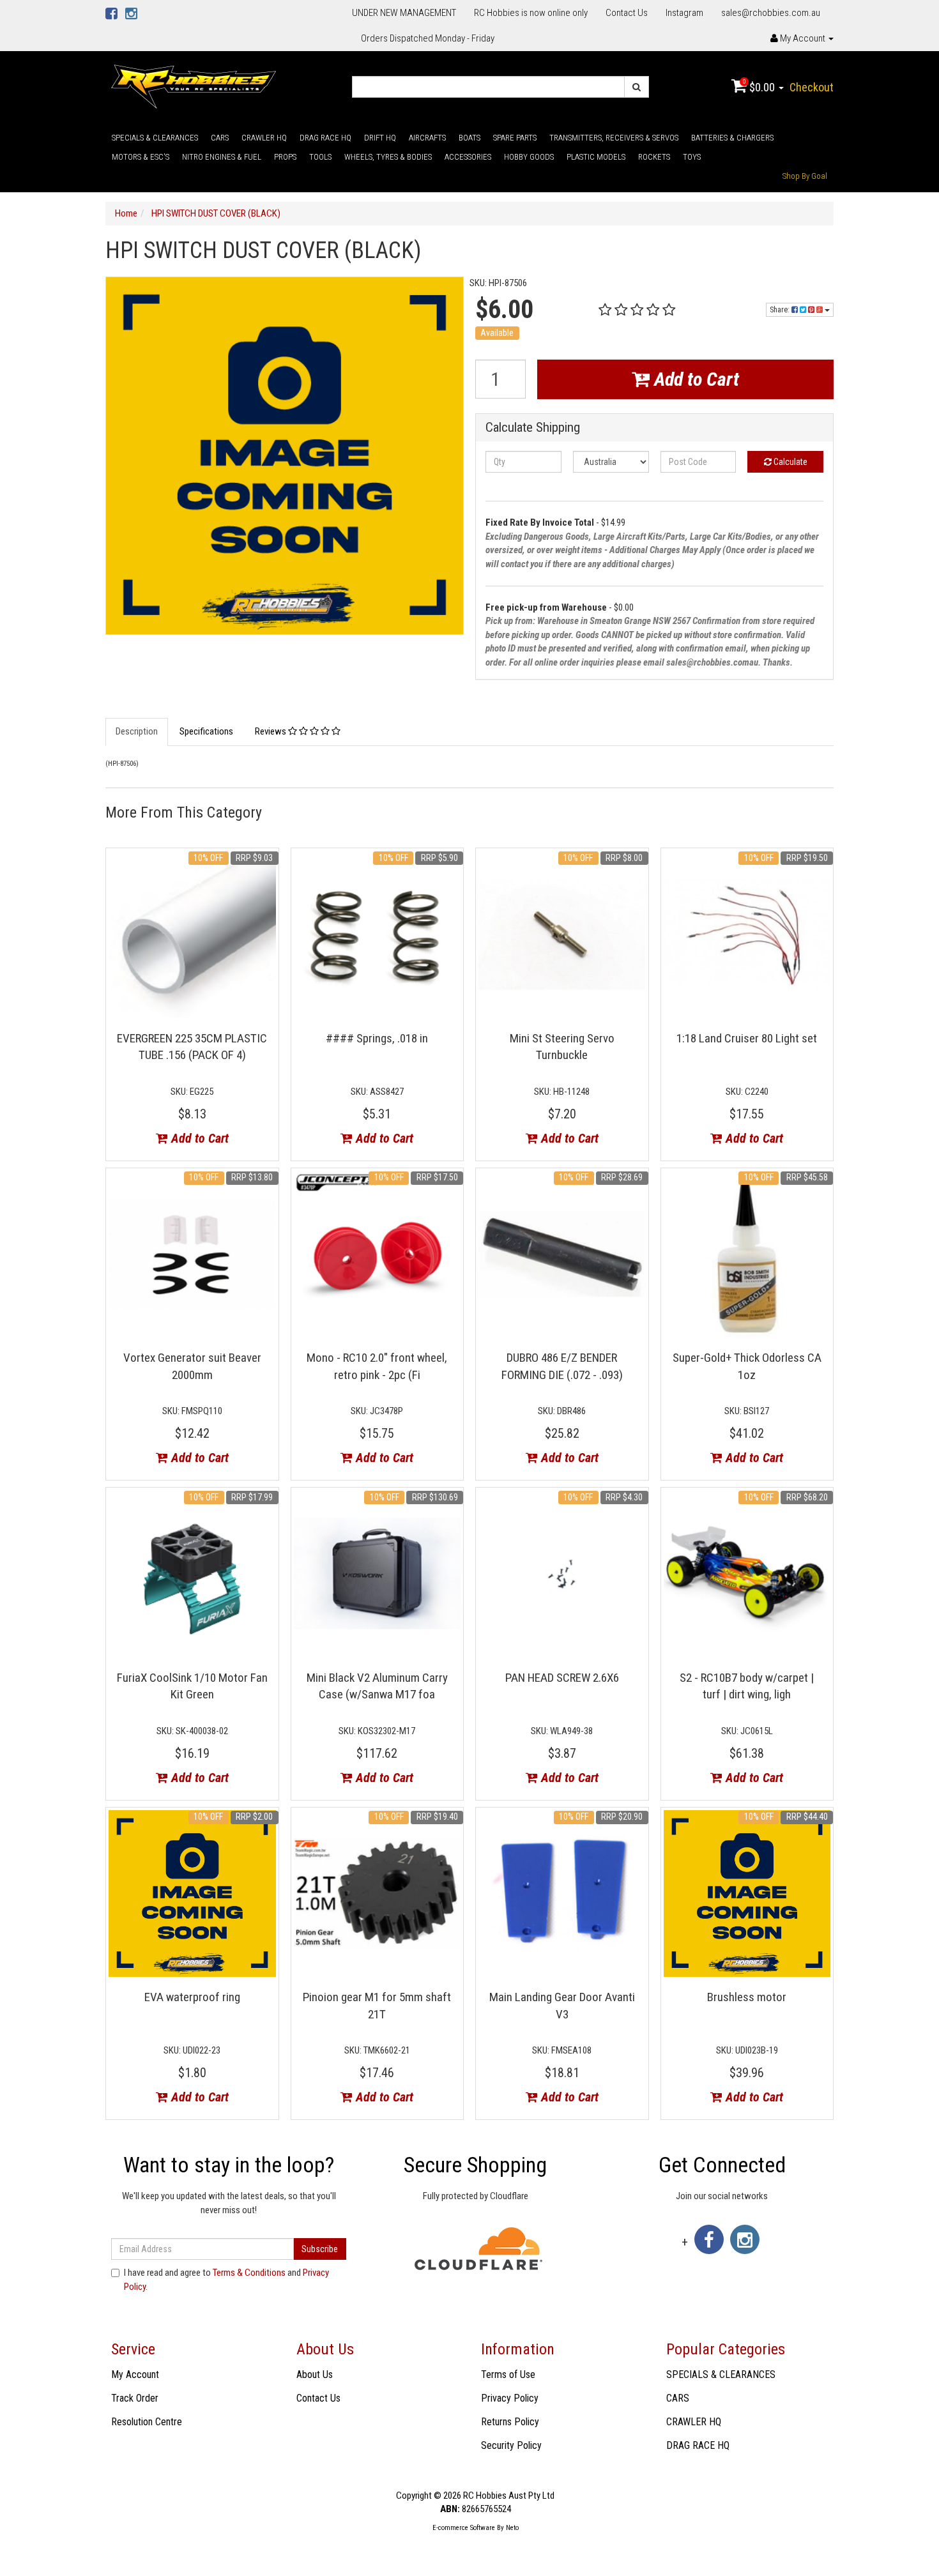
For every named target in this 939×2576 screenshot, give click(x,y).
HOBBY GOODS (529, 157)
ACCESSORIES (468, 157)
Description (137, 731)
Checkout (812, 87)
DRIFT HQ (380, 138)
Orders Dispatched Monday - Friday (428, 38)
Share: (781, 310)
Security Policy (511, 2445)
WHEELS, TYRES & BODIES (388, 157)
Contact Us (627, 13)
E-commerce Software (464, 2528)
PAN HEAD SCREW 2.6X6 (562, 1678)
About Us (315, 2374)
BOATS (469, 138)
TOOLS (320, 157)
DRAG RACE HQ (325, 138)
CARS (220, 138)
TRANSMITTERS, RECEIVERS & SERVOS (614, 138)
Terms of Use (508, 2374)
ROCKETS (654, 157)
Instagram (684, 13)
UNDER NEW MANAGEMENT (404, 13)
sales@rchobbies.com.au (771, 13)
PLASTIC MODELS (596, 157)
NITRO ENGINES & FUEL (222, 157)
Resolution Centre (147, 2422)
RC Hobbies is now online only (531, 13)
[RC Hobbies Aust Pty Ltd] (193, 86)
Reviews (271, 731)
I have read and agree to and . (226, 2279)
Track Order (135, 2398)
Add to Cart (694, 379)
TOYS (692, 157)
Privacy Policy (510, 2398)
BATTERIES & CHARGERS (732, 138)
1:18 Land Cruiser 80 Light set (747, 1038)
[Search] (637, 87)
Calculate (790, 462)
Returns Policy (510, 2422)
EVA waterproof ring (192, 1997)
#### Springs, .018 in (377, 1038)
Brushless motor (747, 1997)
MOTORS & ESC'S (141, 157)
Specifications (206, 731)
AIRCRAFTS (427, 138)
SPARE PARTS (515, 138)
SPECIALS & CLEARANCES (155, 138)
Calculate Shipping (533, 428)
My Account (135, 2374)
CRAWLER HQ (264, 138)
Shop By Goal (805, 176)
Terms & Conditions (249, 2273)
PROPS (285, 157)
